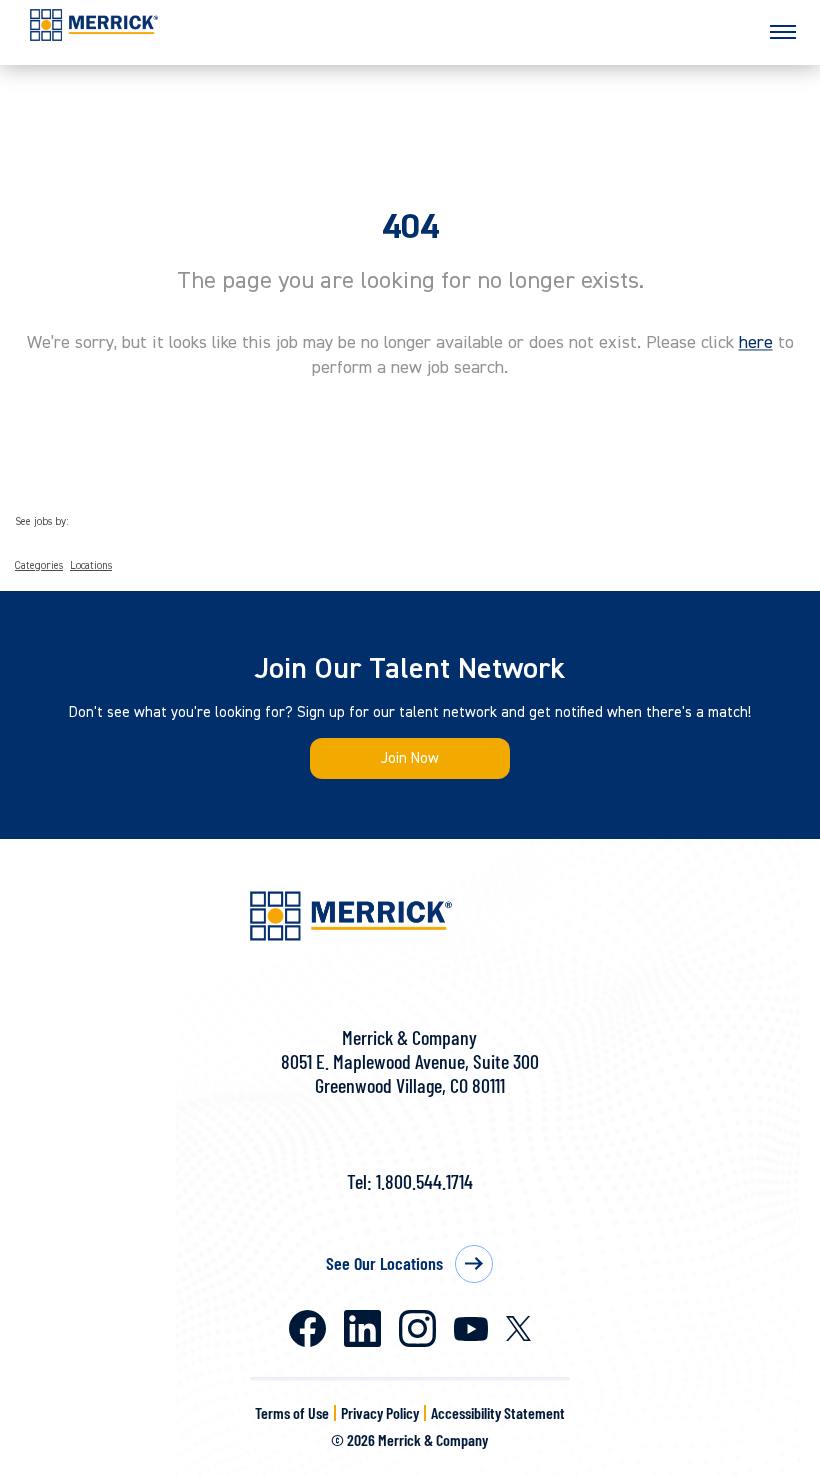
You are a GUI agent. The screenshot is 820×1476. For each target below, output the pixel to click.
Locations (91, 566)
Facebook (307, 1328)
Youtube (471, 1329)
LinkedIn (362, 1328)
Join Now (410, 758)
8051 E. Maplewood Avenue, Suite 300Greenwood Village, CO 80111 (410, 1073)
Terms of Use (292, 1412)
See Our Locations (384, 1263)
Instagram (417, 1328)
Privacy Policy (380, 1412)
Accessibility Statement (498, 1412)
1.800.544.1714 (424, 1181)
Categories (39, 566)
